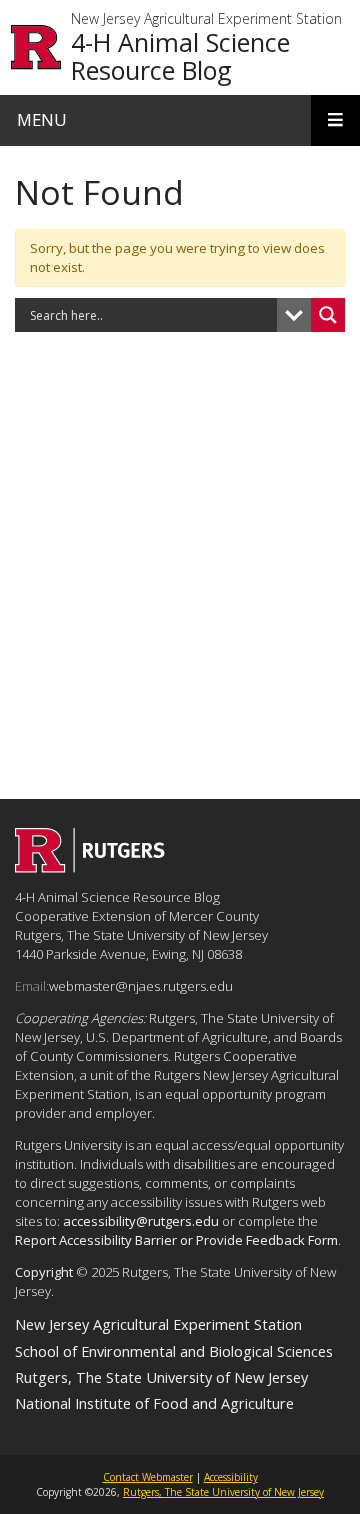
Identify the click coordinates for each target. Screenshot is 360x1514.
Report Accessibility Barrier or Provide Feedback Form (176, 1240)
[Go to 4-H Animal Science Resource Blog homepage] (90, 867)
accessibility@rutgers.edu (141, 1221)
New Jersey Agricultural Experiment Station (206, 19)
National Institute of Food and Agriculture (154, 1403)
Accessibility (231, 1477)
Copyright (44, 1272)
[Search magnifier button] (328, 315)
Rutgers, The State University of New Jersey (161, 1377)
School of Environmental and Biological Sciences (174, 1351)
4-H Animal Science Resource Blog (180, 56)
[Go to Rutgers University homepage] (36, 47)
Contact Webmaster (148, 1477)
